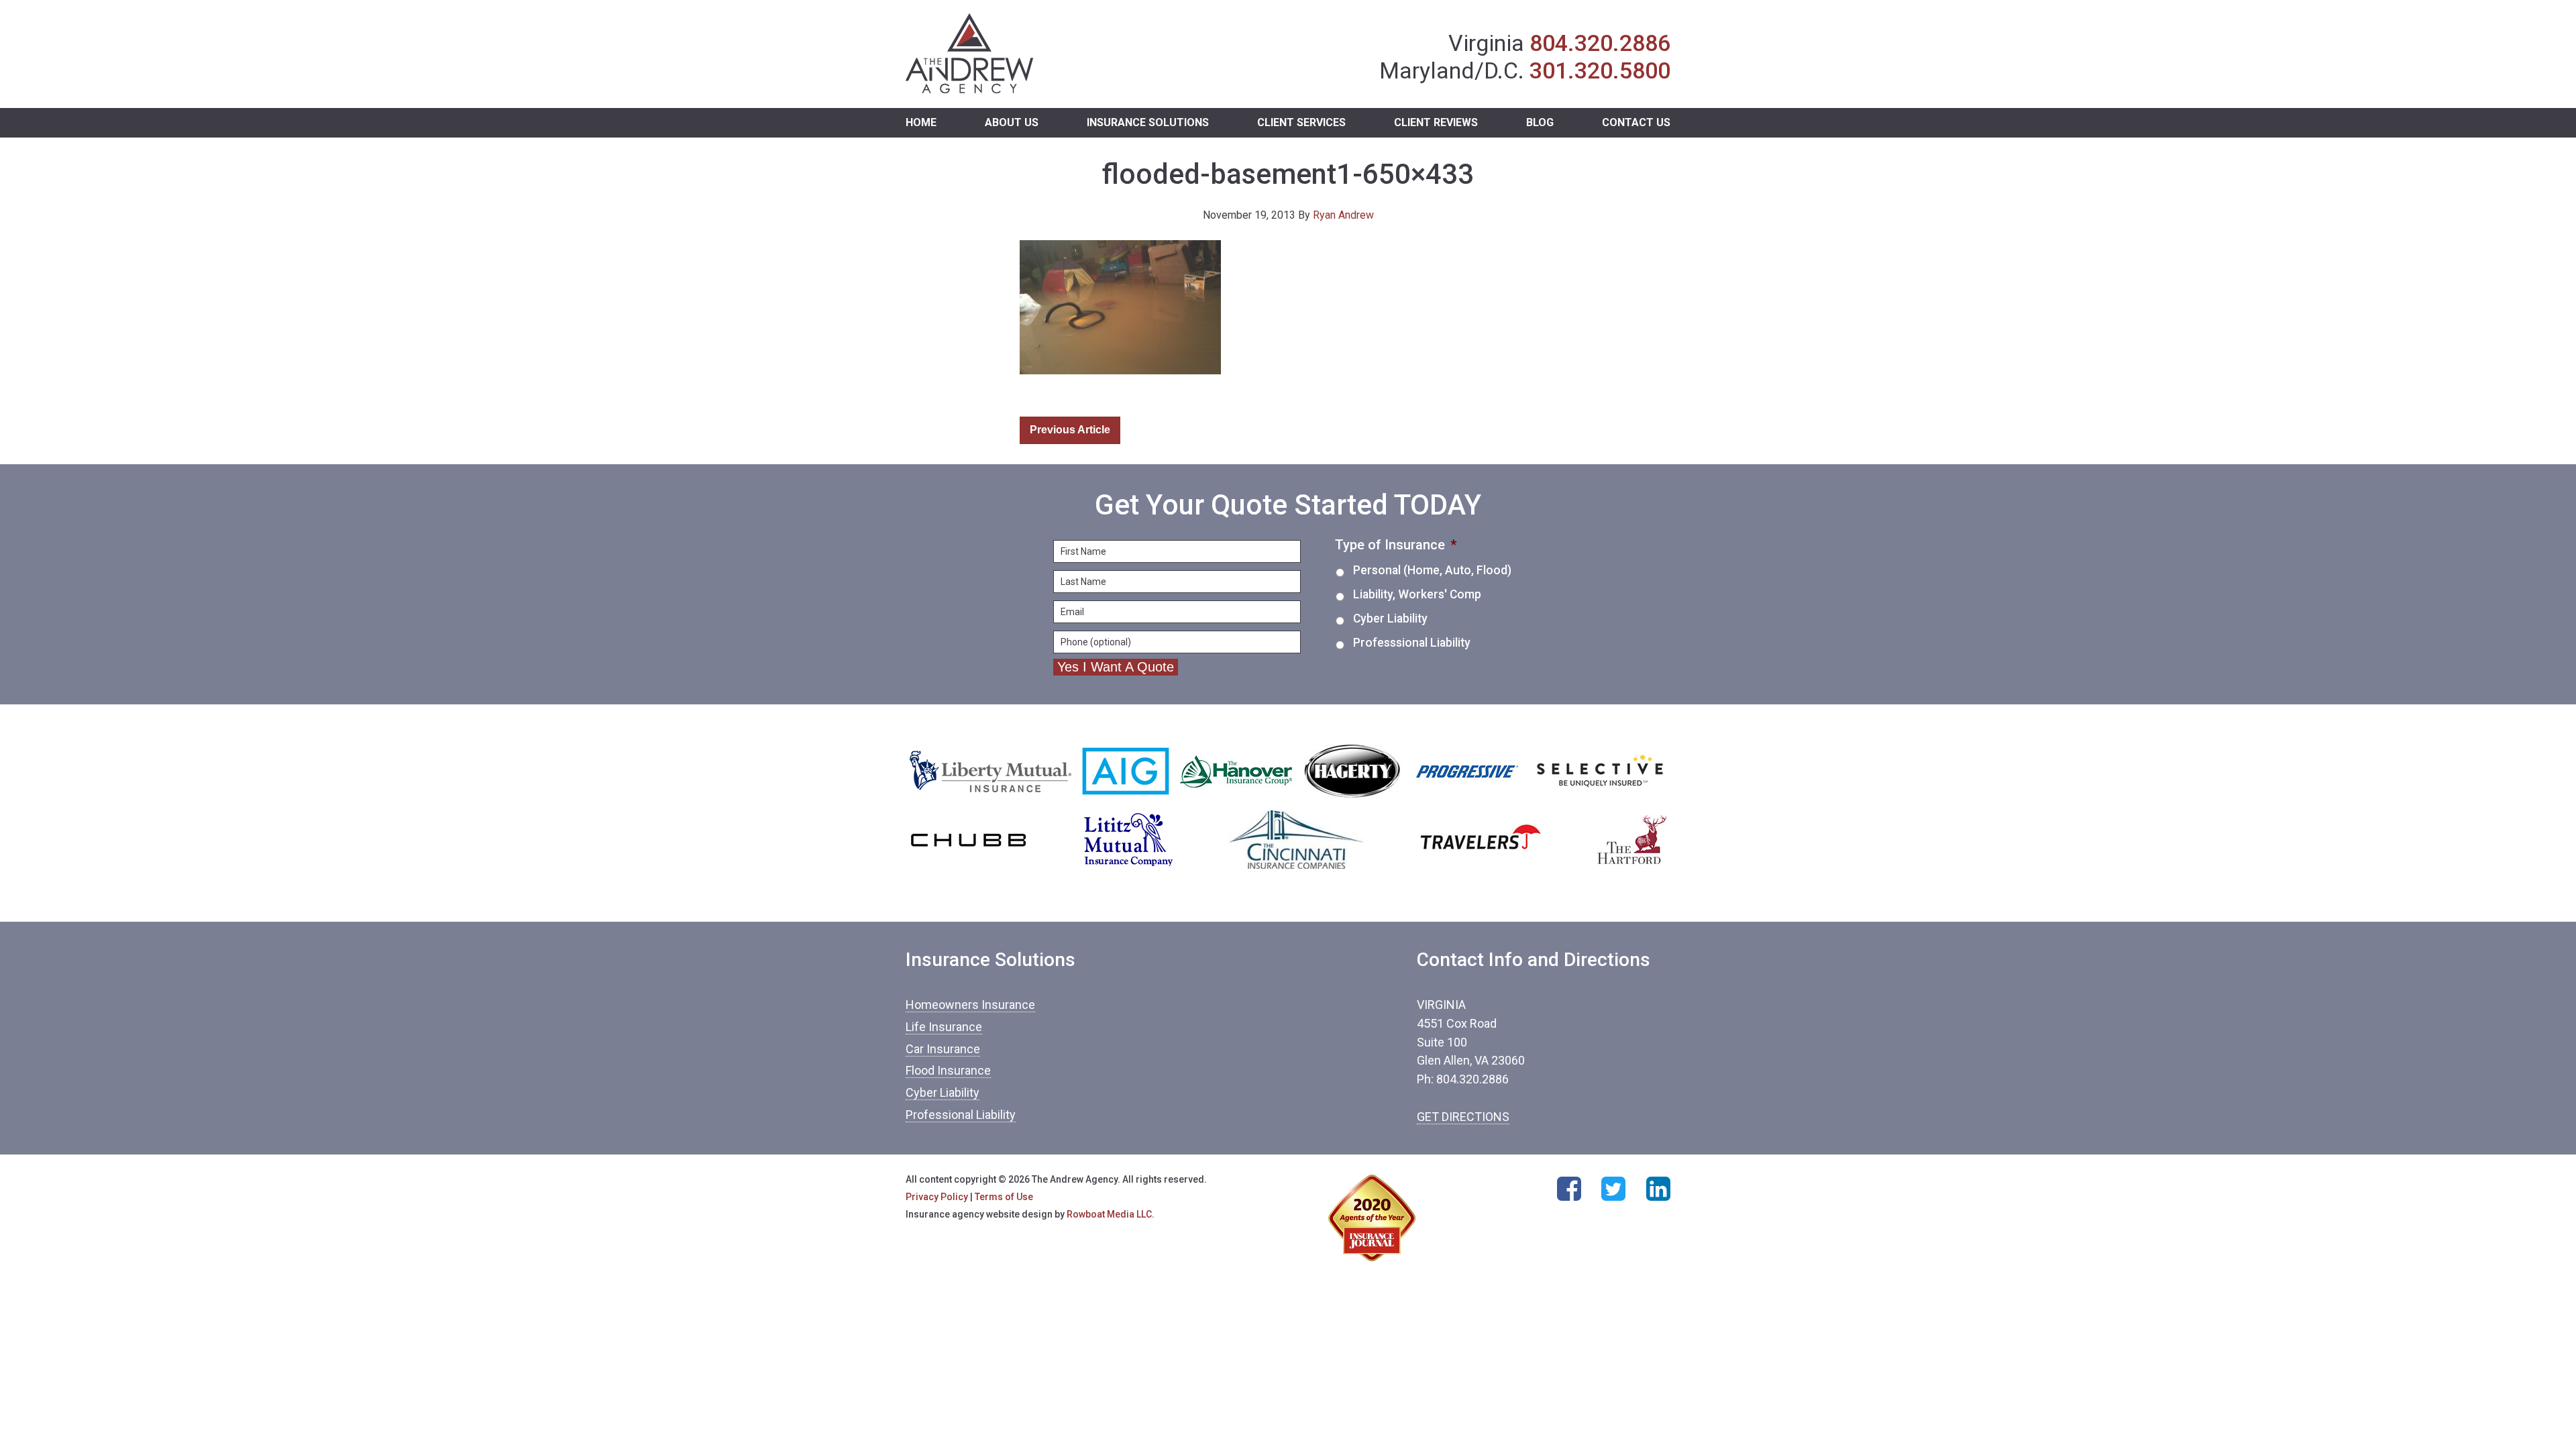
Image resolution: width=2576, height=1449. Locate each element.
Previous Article (1070, 430)
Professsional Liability (1412, 643)
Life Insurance (944, 1027)
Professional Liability (961, 1115)
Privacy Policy (937, 1197)
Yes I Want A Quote (1116, 667)
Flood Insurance (948, 1070)
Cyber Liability (1390, 619)
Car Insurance (943, 1049)
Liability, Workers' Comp (1417, 594)
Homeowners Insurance (970, 1005)
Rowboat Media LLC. (1111, 1214)
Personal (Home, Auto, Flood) (1432, 570)
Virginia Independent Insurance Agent (970, 54)
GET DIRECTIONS (1463, 1117)
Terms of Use (1004, 1197)
